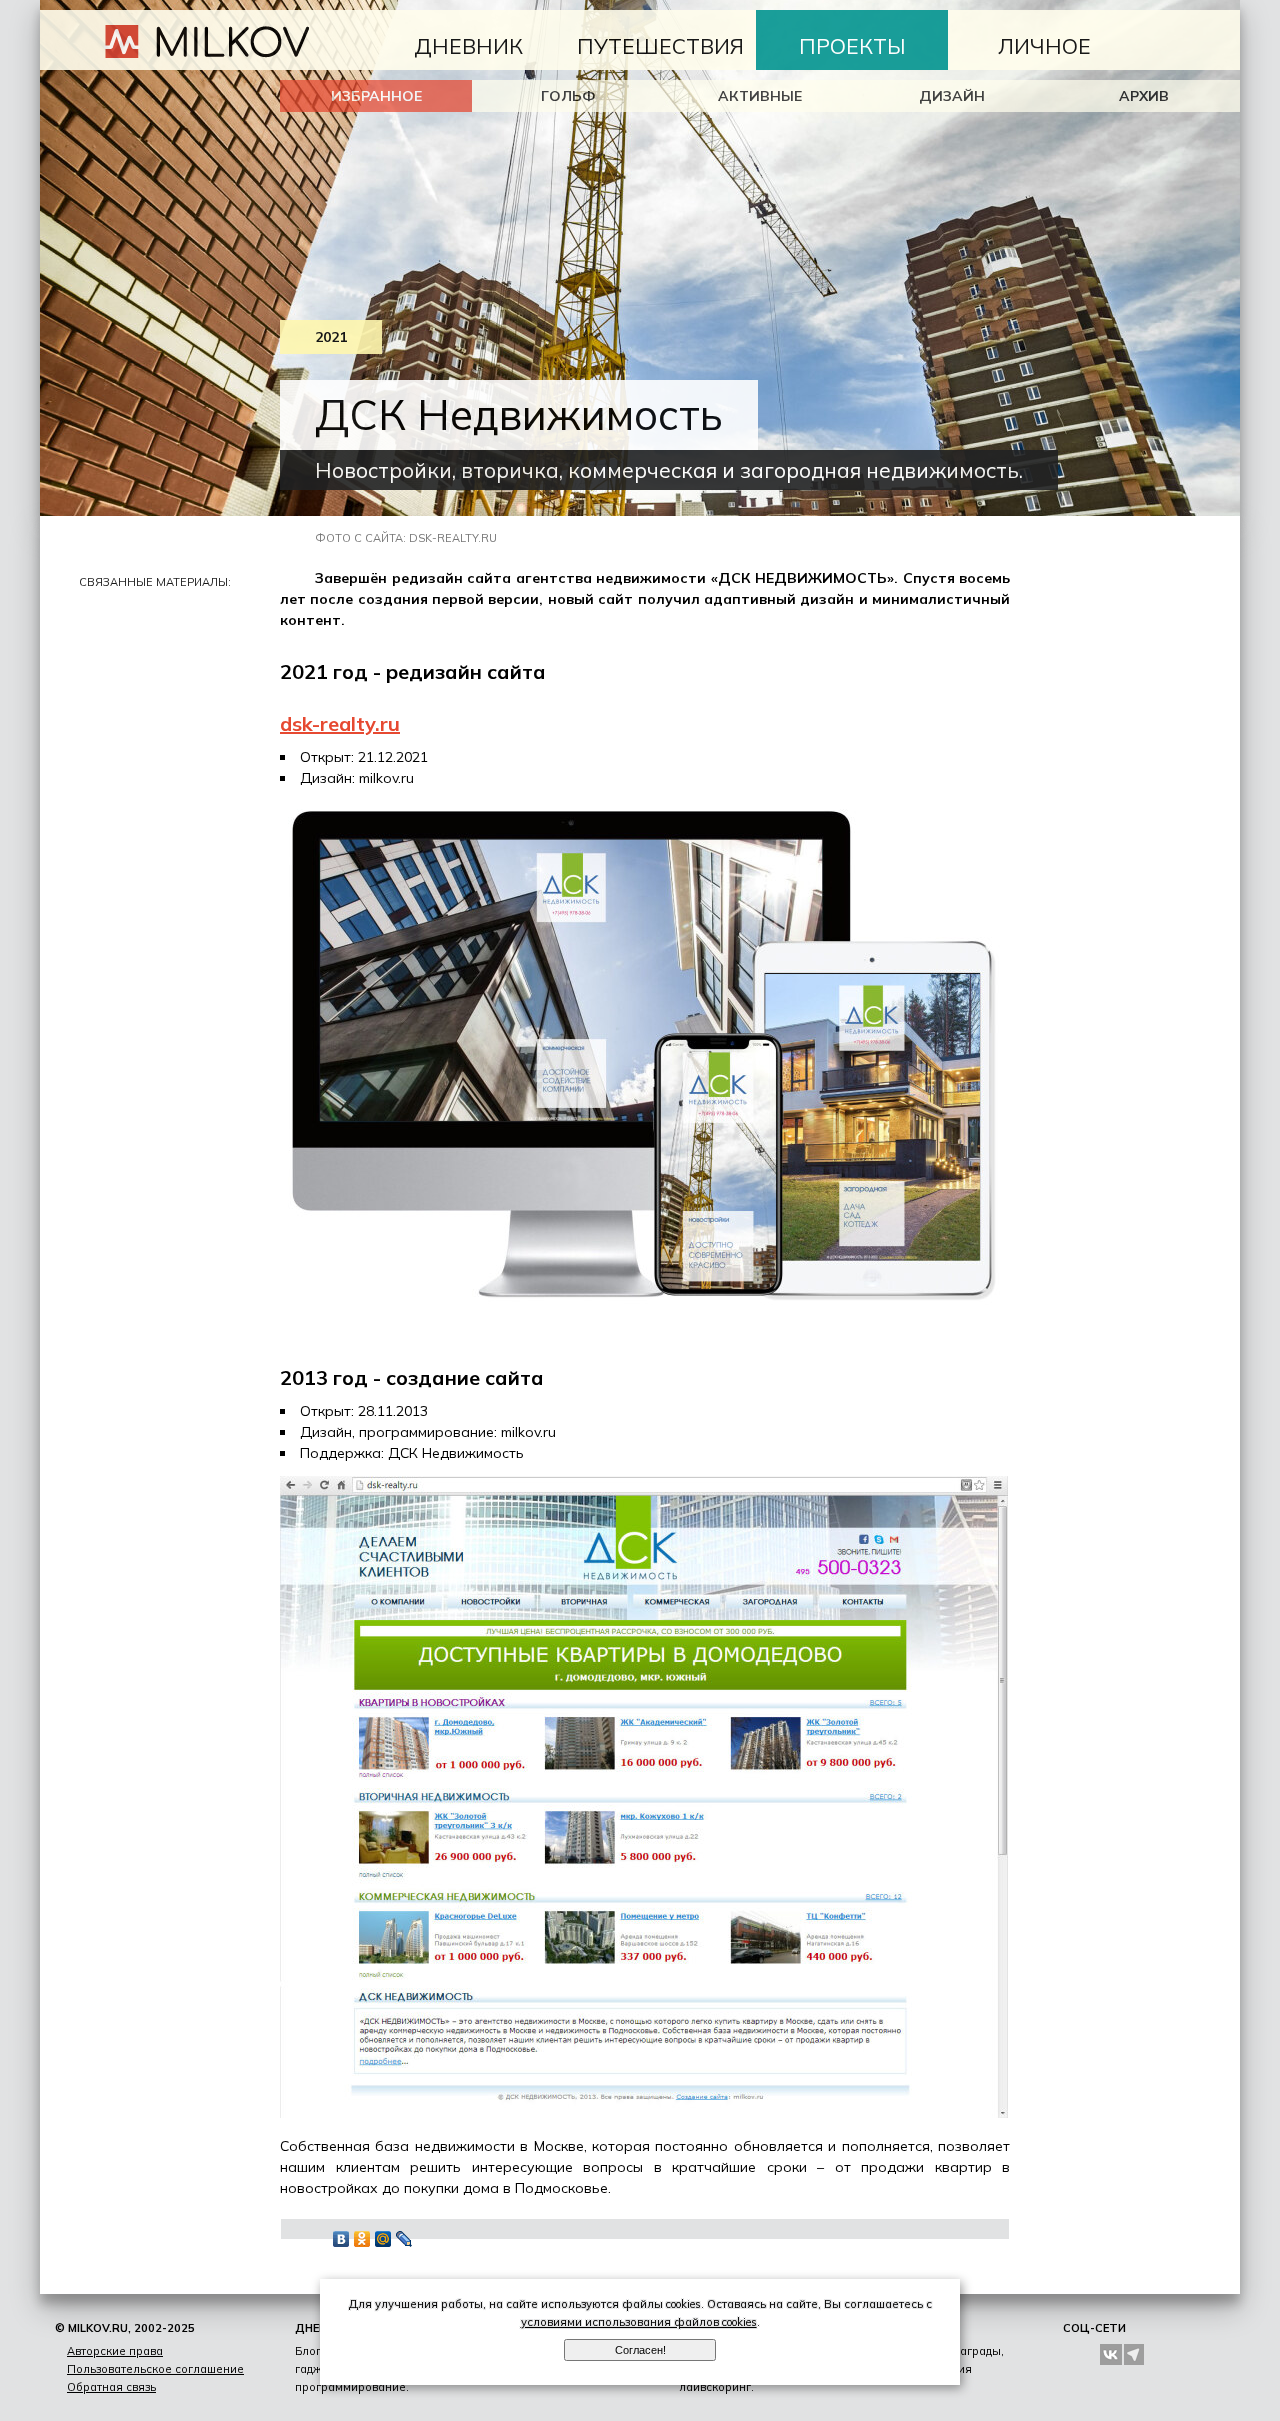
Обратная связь (111, 2387)
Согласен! (640, 2350)
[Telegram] (1135, 2354)
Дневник (468, 46)
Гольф (568, 96)
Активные (760, 96)
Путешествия (660, 46)
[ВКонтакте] (341, 2239)
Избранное (376, 96)
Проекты (852, 46)
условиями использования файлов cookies (639, 2322)
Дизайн (952, 96)
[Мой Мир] (383, 2239)
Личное (1044, 46)
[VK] (1111, 2354)
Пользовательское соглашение (155, 2369)
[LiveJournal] (404, 2239)
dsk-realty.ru (340, 723)
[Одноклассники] (362, 2239)
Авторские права (115, 2351)
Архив (1144, 96)
